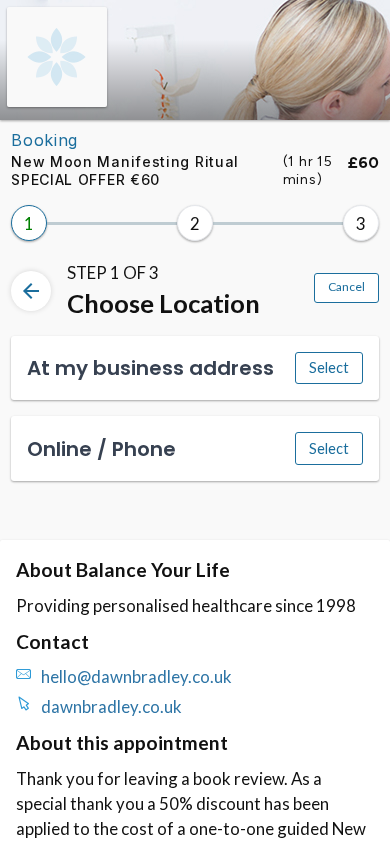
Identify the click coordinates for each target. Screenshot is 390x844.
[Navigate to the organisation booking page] (57, 100)
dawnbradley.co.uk (111, 706)
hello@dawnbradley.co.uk (136, 676)
